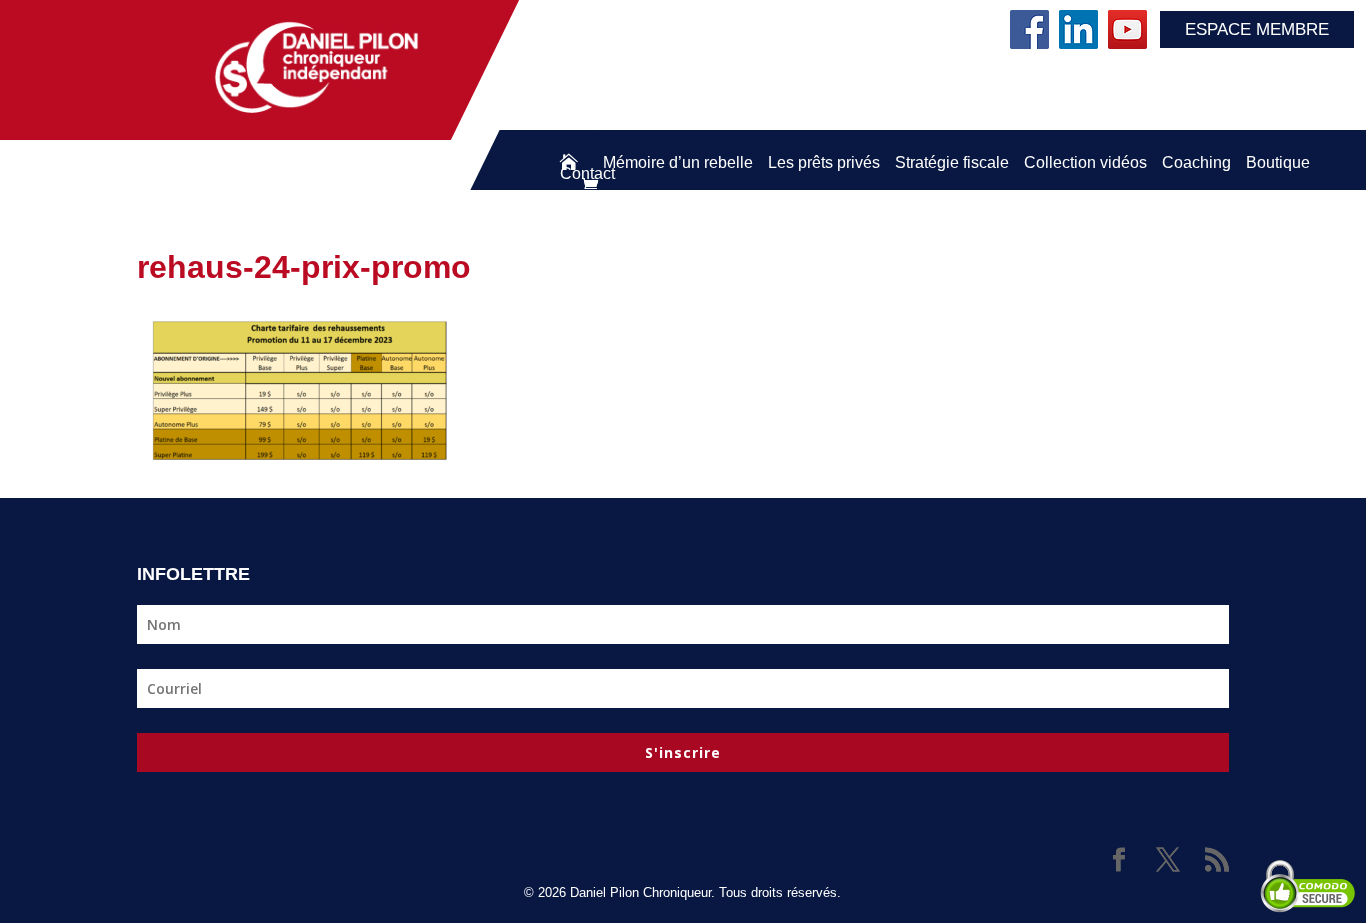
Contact (587, 173)
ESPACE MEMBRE (1257, 29)
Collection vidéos (1085, 162)
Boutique (1278, 162)
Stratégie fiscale (952, 162)
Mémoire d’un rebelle (678, 162)
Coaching (1196, 162)
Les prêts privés (824, 162)
